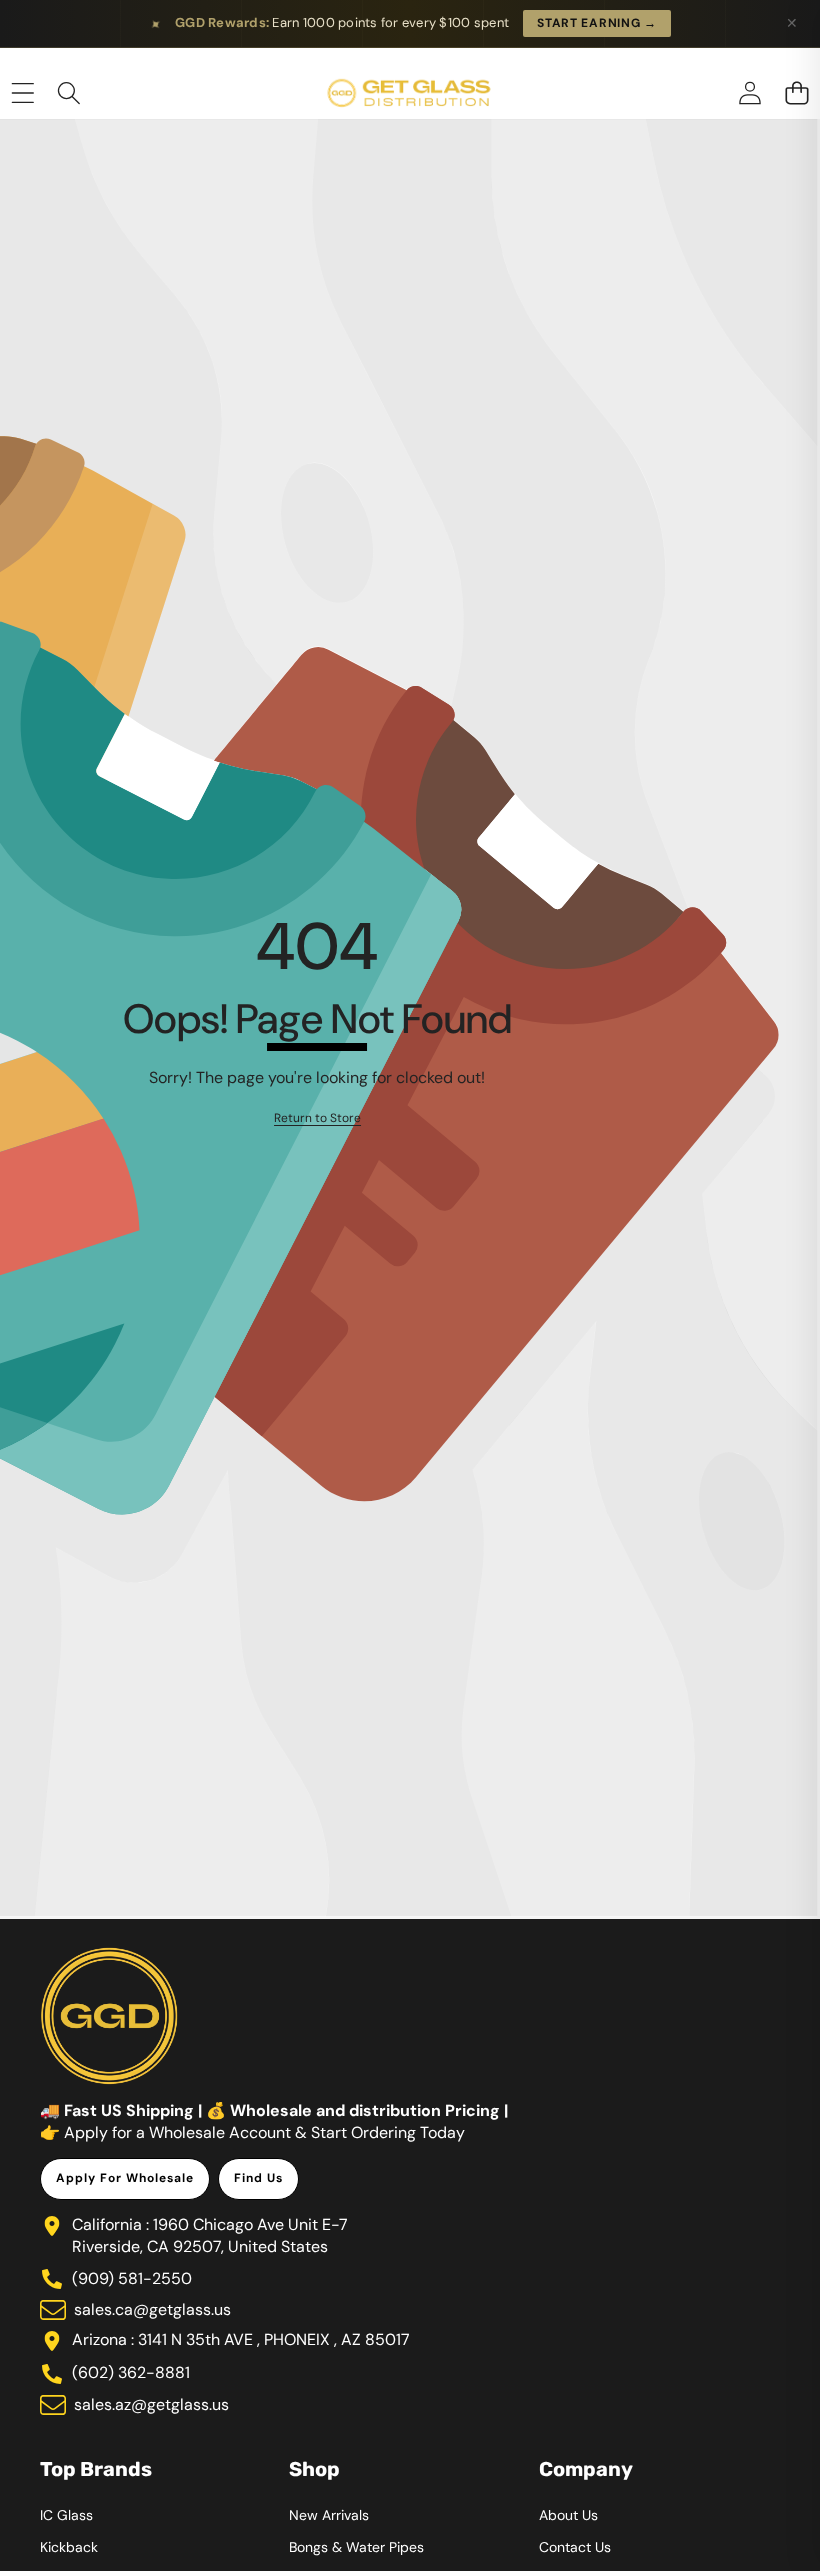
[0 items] (796, 93)
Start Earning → (597, 23)
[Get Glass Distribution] (409, 93)
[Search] (69, 93)
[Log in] (749, 93)
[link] (317, 1118)
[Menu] (22, 93)
